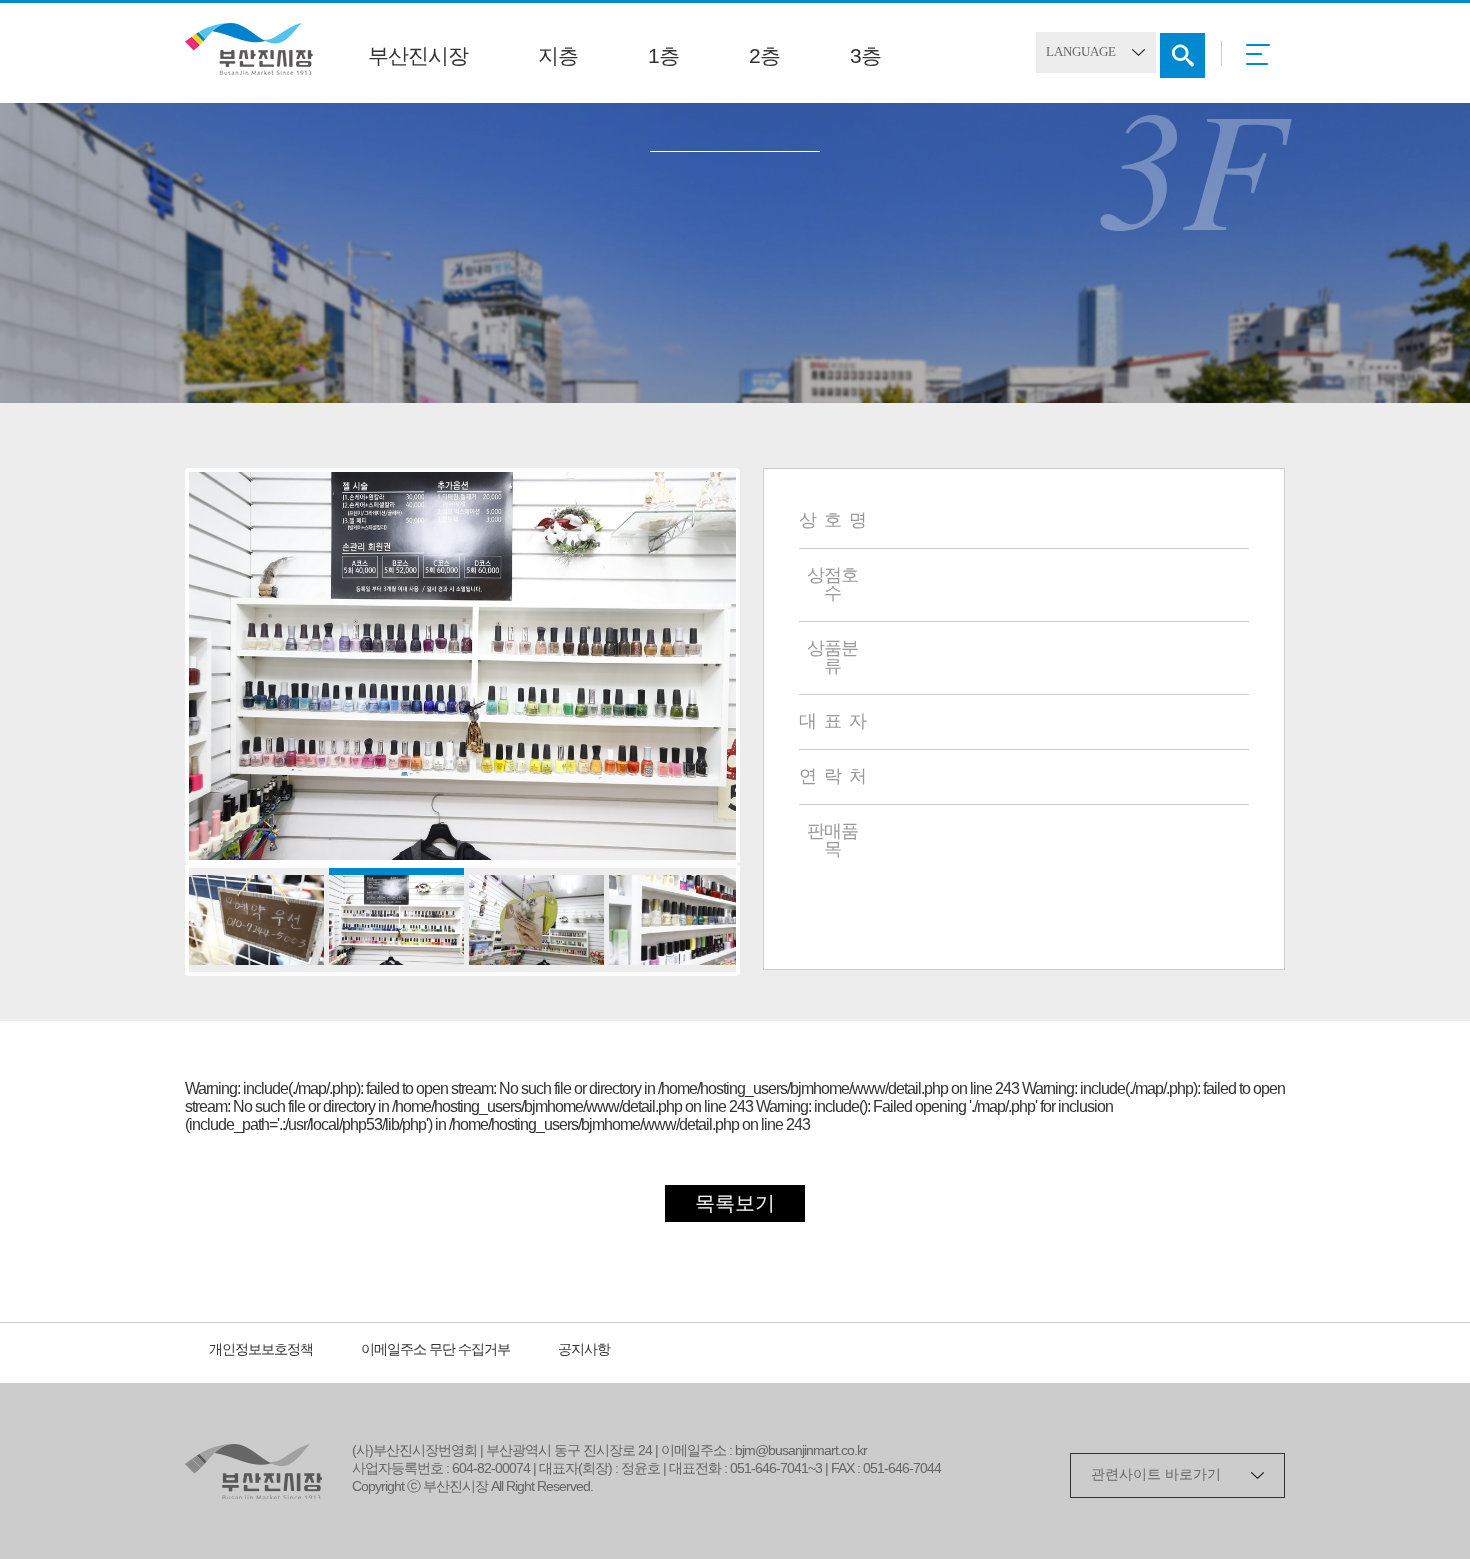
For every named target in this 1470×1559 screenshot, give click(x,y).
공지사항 (584, 1350)
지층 (558, 57)
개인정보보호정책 (261, 1350)
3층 (865, 57)
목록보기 (735, 1204)
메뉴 (1263, 61)
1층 (663, 57)
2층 (764, 57)
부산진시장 (418, 57)
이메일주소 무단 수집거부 (435, 1350)
